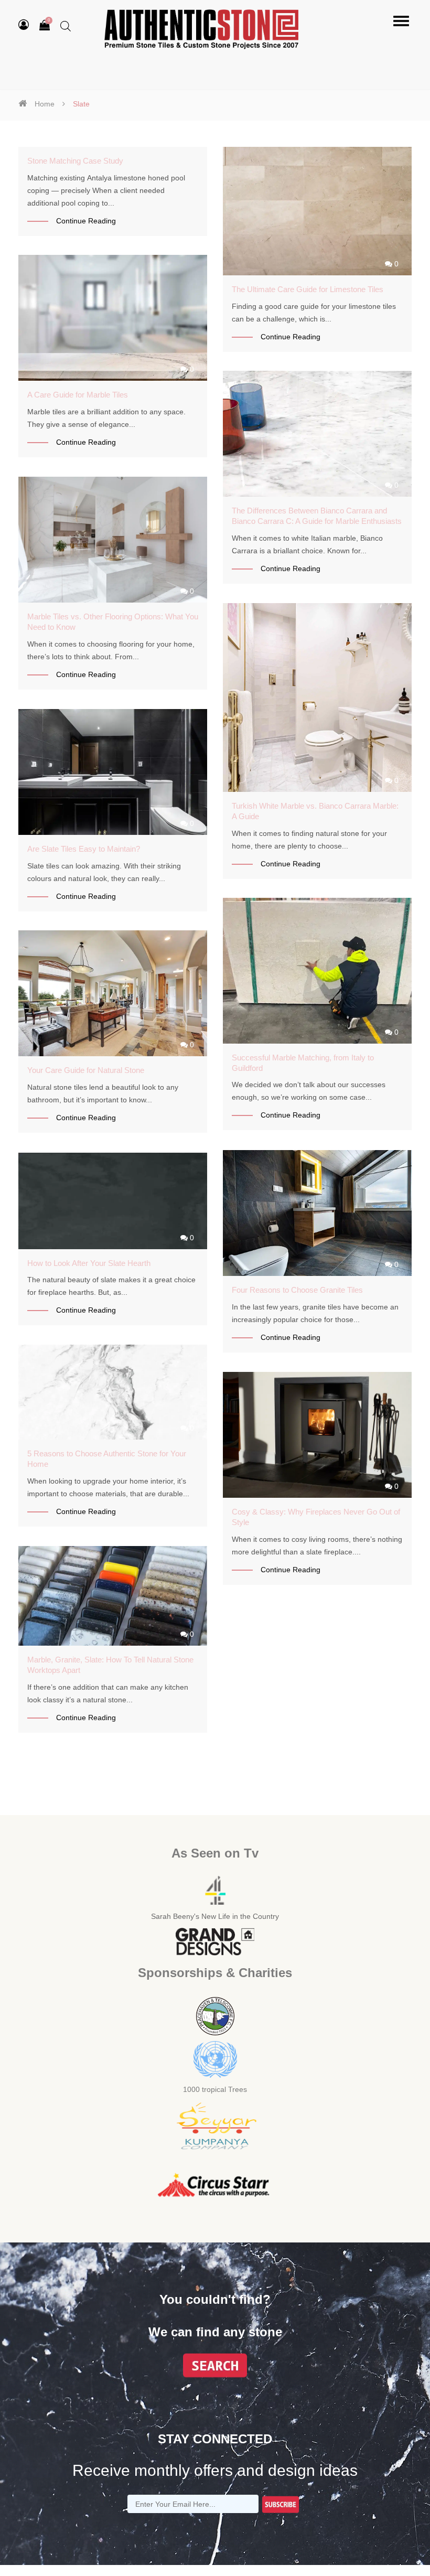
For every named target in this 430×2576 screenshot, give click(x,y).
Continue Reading (86, 221)
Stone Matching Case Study (75, 161)
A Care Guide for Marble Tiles (78, 395)
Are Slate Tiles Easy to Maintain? (84, 849)
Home (45, 104)
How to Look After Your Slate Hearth (89, 1263)
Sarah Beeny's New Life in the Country (215, 1916)
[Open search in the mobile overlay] (66, 26)
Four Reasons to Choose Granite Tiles (297, 1290)
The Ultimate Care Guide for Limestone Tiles (308, 289)
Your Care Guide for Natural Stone (86, 1070)
